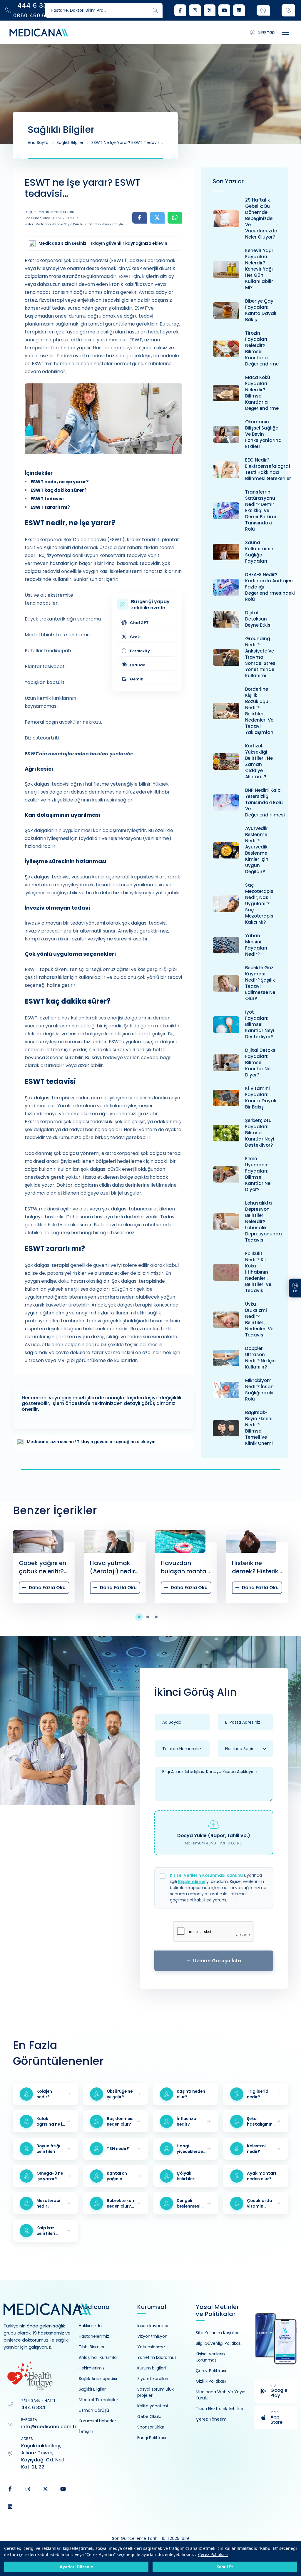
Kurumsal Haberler (97, 2421)
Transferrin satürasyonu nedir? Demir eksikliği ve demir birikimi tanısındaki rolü (261, 510)
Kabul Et (225, 2567)
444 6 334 (33, 2408)
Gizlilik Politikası (211, 2381)
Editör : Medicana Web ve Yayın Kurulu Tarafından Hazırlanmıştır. (74, 224)
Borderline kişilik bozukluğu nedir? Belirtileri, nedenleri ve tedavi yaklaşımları (259, 711)
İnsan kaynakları (153, 2326)
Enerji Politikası (152, 2438)
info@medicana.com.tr (49, 2427)
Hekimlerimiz (92, 2368)
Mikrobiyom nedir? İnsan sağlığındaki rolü (259, 1390)
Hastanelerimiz (94, 2336)
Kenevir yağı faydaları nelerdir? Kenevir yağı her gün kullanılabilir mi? (259, 269)
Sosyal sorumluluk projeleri (155, 2392)
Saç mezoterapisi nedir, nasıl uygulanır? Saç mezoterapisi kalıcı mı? (260, 904)
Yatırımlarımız (151, 2347)
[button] (142, 1617)
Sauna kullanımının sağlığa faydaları (259, 552)
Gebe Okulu (149, 2416)
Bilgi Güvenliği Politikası (219, 2343)
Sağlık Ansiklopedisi (98, 2379)
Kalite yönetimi (153, 2406)
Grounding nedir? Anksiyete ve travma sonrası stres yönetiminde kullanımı (260, 657)
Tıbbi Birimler (92, 2347)
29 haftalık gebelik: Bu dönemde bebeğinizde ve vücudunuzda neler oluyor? (261, 218)
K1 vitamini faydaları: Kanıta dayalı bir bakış (261, 1098)
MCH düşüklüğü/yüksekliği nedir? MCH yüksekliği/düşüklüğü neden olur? (264, 1567)
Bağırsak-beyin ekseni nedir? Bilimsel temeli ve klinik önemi (259, 1428)
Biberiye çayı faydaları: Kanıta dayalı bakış (261, 310)
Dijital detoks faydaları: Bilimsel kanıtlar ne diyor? (260, 1063)
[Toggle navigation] (286, 32)
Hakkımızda (90, 2326)
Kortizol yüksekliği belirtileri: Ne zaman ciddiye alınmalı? (259, 761)
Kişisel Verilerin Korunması (210, 2357)
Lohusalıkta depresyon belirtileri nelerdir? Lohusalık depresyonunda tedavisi (264, 1221)
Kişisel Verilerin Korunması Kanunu (206, 1875)
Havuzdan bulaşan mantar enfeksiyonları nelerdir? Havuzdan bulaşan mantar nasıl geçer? (114, 1567)
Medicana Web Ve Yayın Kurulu (221, 2395)
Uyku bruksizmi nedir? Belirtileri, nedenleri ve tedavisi (259, 1319)
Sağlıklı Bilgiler (70, 142)
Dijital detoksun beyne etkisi (258, 619)
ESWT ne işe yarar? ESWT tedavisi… (127, 142)
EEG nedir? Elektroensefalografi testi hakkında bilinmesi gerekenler (268, 469)
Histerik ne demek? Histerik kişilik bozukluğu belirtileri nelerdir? (185, 1567)
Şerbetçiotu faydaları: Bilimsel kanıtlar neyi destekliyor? (260, 1133)
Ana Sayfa (38, 142)
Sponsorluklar (151, 2427)
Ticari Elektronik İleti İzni (219, 2409)
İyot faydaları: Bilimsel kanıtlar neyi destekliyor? (260, 1024)
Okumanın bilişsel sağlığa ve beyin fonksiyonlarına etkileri (263, 434)
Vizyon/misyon (152, 2336)
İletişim (86, 2431)
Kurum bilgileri (152, 2368)
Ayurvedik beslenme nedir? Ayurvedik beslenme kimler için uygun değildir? (257, 850)
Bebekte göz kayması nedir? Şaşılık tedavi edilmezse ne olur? (260, 983)
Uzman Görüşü (94, 2410)
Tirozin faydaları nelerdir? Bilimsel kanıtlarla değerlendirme (262, 348)
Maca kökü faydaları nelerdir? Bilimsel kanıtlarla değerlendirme (262, 393)
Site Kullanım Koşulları (218, 2333)
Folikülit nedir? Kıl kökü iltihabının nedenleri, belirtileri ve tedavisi (258, 1272)
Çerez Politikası (213, 2554)
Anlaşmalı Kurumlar (98, 2357)
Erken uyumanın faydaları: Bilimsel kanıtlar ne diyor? (258, 1174)
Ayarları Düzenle (76, 2567)
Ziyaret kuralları (153, 2379)
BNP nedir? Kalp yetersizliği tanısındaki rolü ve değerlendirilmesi (265, 803)
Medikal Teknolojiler (98, 2400)
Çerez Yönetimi (212, 2419)
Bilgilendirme (192, 1881)
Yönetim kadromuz (157, 2357)
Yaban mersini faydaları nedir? (256, 945)
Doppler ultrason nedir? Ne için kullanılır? (260, 1358)
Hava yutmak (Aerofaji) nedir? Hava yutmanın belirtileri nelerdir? (43, 1567)
